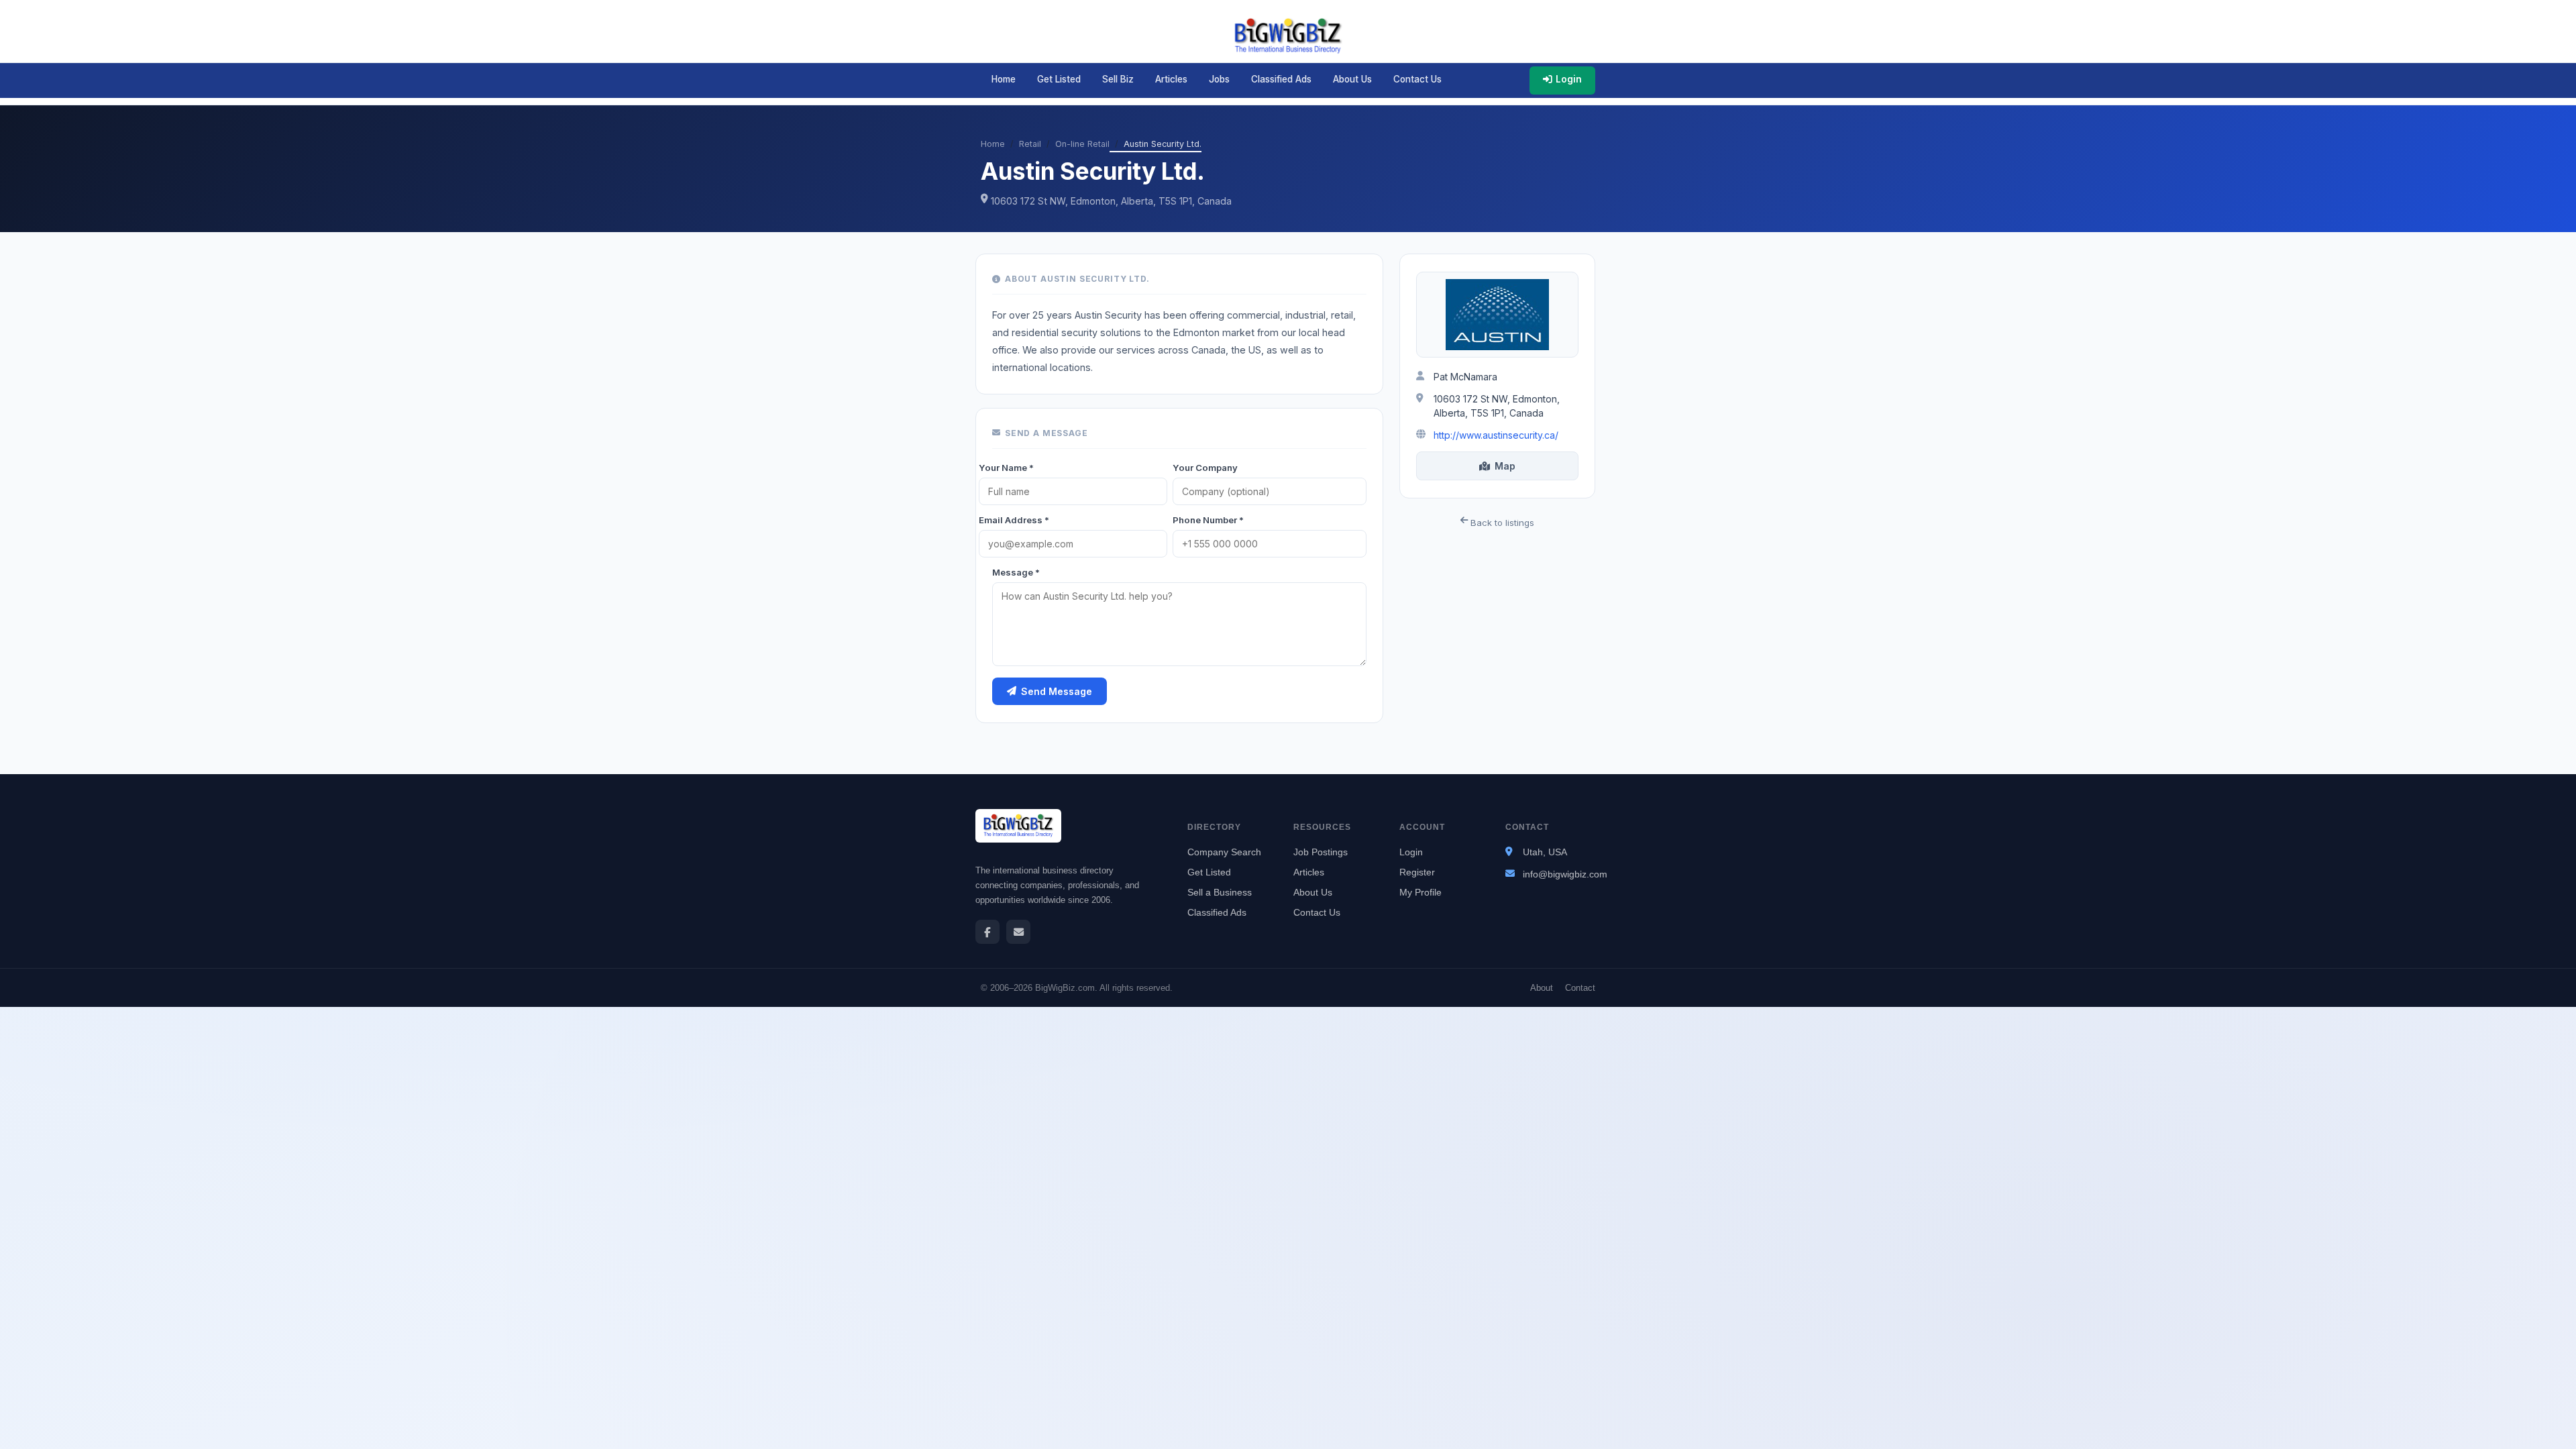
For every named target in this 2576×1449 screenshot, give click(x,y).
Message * (1016, 572)
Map (1505, 466)
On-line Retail (1082, 144)
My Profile (1420, 892)
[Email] (1018, 932)
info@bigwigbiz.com (1565, 874)
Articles (1171, 79)
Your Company (1205, 468)
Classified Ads (1281, 79)
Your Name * (1006, 468)
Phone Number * (1208, 520)
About (1542, 988)
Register (1417, 872)
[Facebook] (987, 932)
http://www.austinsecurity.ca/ (1496, 435)
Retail (1030, 144)
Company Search (1224, 852)
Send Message (1057, 691)
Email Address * (1014, 520)
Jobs (1219, 79)
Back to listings (1501, 523)
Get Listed (1059, 79)
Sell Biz (1118, 79)
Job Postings (1321, 852)
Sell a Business (1220, 892)
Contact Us (1417, 79)
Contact (1580, 988)
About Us (1352, 79)
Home (1004, 79)
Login (1569, 79)
